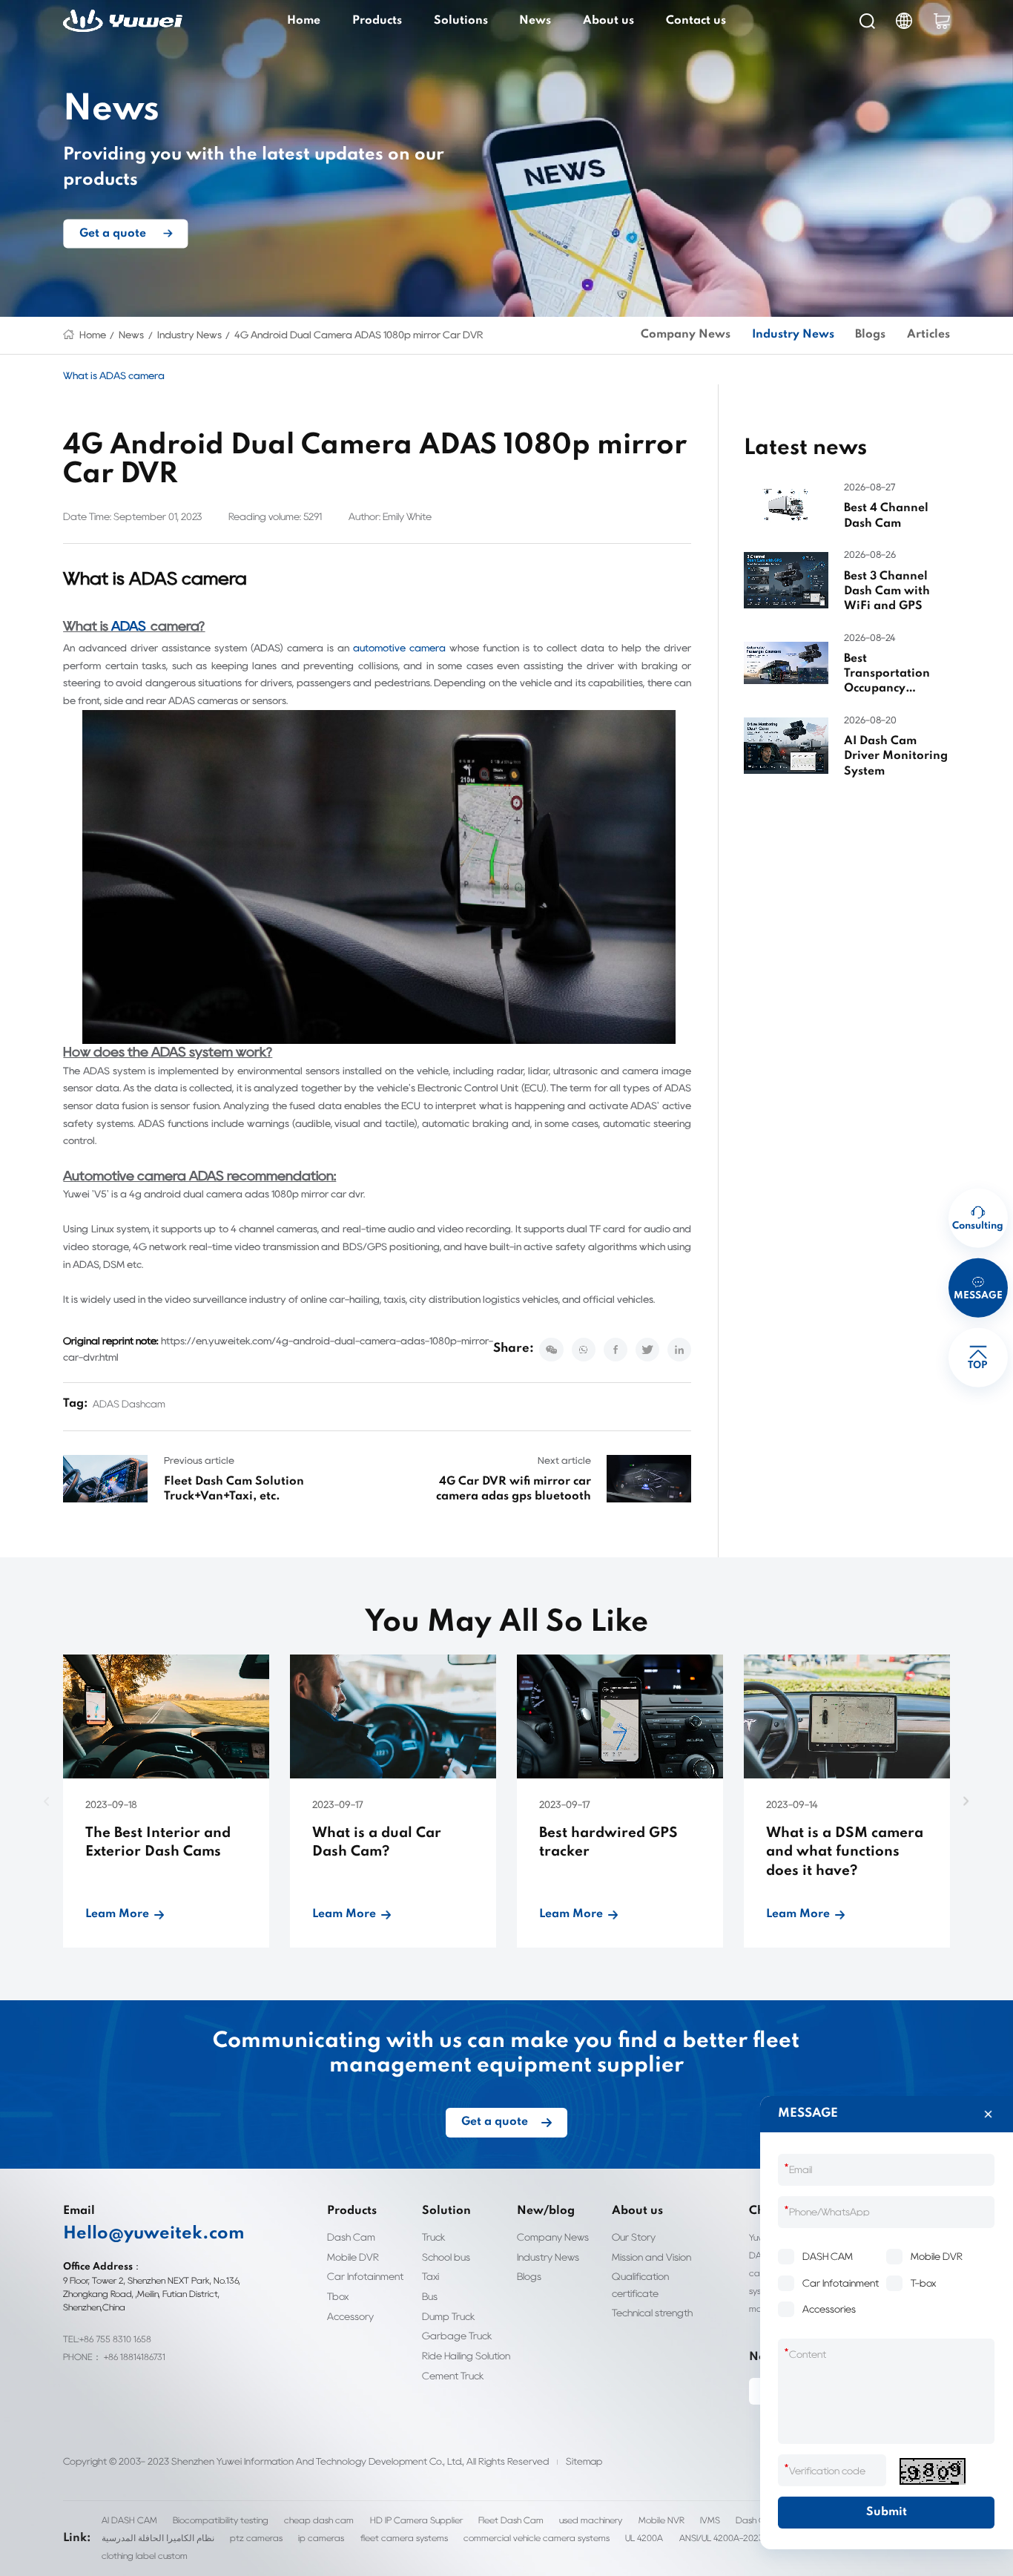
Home (304, 21)
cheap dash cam (319, 2520)
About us (608, 21)
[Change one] (932, 2471)
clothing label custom (145, 2556)
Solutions (461, 21)
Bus (430, 2296)
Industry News (189, 335)
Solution (446, 2211)
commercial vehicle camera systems (537, 2538)
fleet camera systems (404, 2538)
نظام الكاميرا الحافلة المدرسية (158, 2538)
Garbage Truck (457, 2336)
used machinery (591, 2520)
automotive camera (399, 648)
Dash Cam (351, 2237)
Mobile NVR (661, 2520)
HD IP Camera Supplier (416, 2520)
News (535, 21)
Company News (686, 335)
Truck (434, 2237)
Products (377, 21)
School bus (446, 2257)
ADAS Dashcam (129, 1404)
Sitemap (584, 2461)
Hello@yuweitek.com (154, 2234)
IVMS (710, 2520)
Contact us (696, 21)
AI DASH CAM (129, 2520)
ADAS (129, 626)
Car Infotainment (365, 2276)
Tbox (338, 2296)
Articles (928, 335)
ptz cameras (256, 2538)
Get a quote (113, 233)
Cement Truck (453, 2376)
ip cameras (321, 2538)
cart (942, 21)
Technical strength (652, 2313)
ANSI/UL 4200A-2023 (722, 2538)
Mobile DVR (353, 2257)
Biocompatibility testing (221, 2520)
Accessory (350, 2316)
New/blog (546, 2211)
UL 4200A (644, 2538)
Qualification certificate (640, 2284)
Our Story (634, 2237)
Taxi (430, 2276)
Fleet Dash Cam (511, 2520)
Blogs (870, 335)
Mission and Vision (651, 2257)
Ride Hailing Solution (466, 2356)
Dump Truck (449, 2316)
